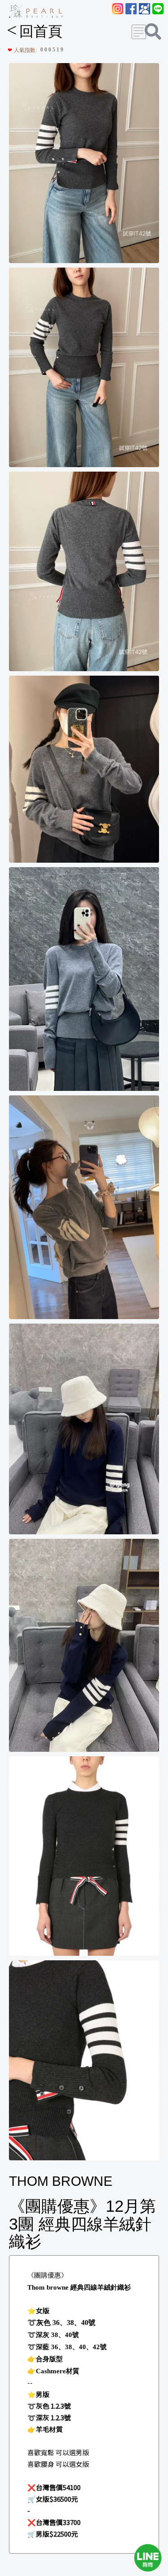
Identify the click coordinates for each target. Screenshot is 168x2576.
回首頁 (34, 31)
